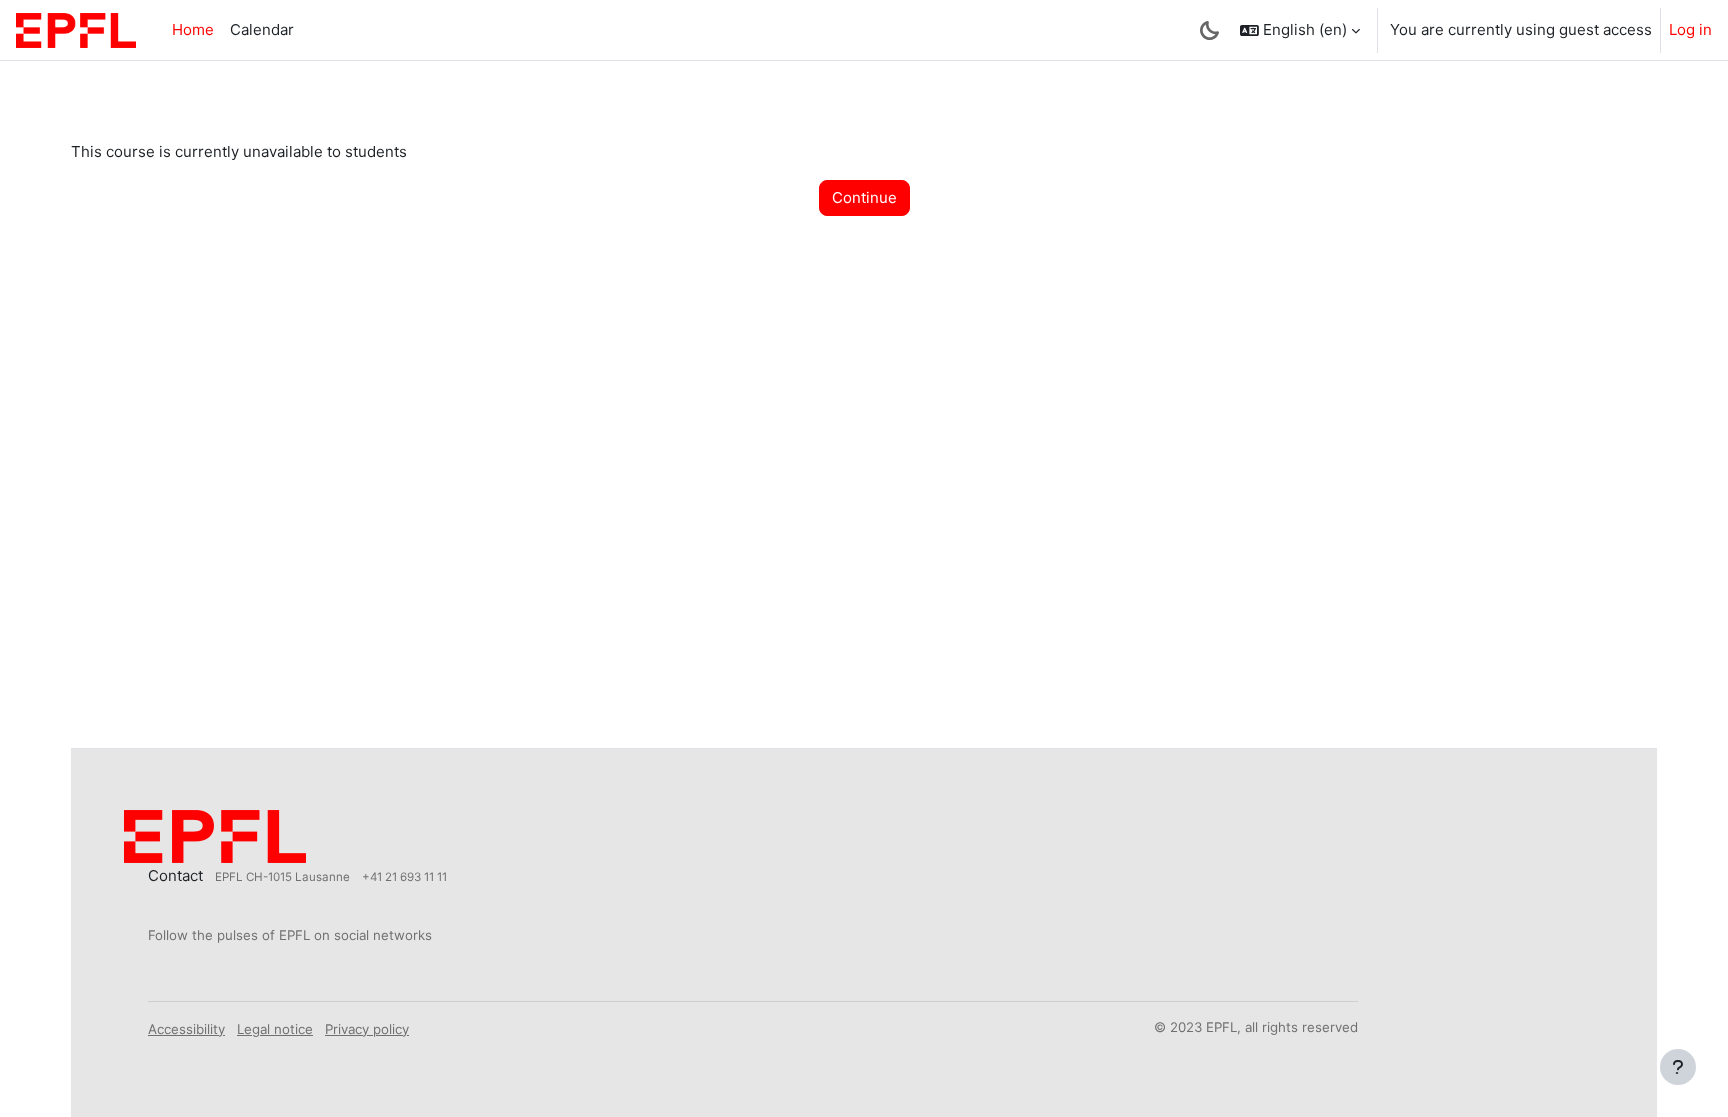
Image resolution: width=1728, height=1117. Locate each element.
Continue (864, 197)
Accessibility (186, 1029)
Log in (1690, 29)
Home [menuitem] (193, 29)
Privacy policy (367, 1029)
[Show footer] (1678, 1067)
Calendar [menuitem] (262, 29)
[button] (1300, 30)
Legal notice (275, 1029)
